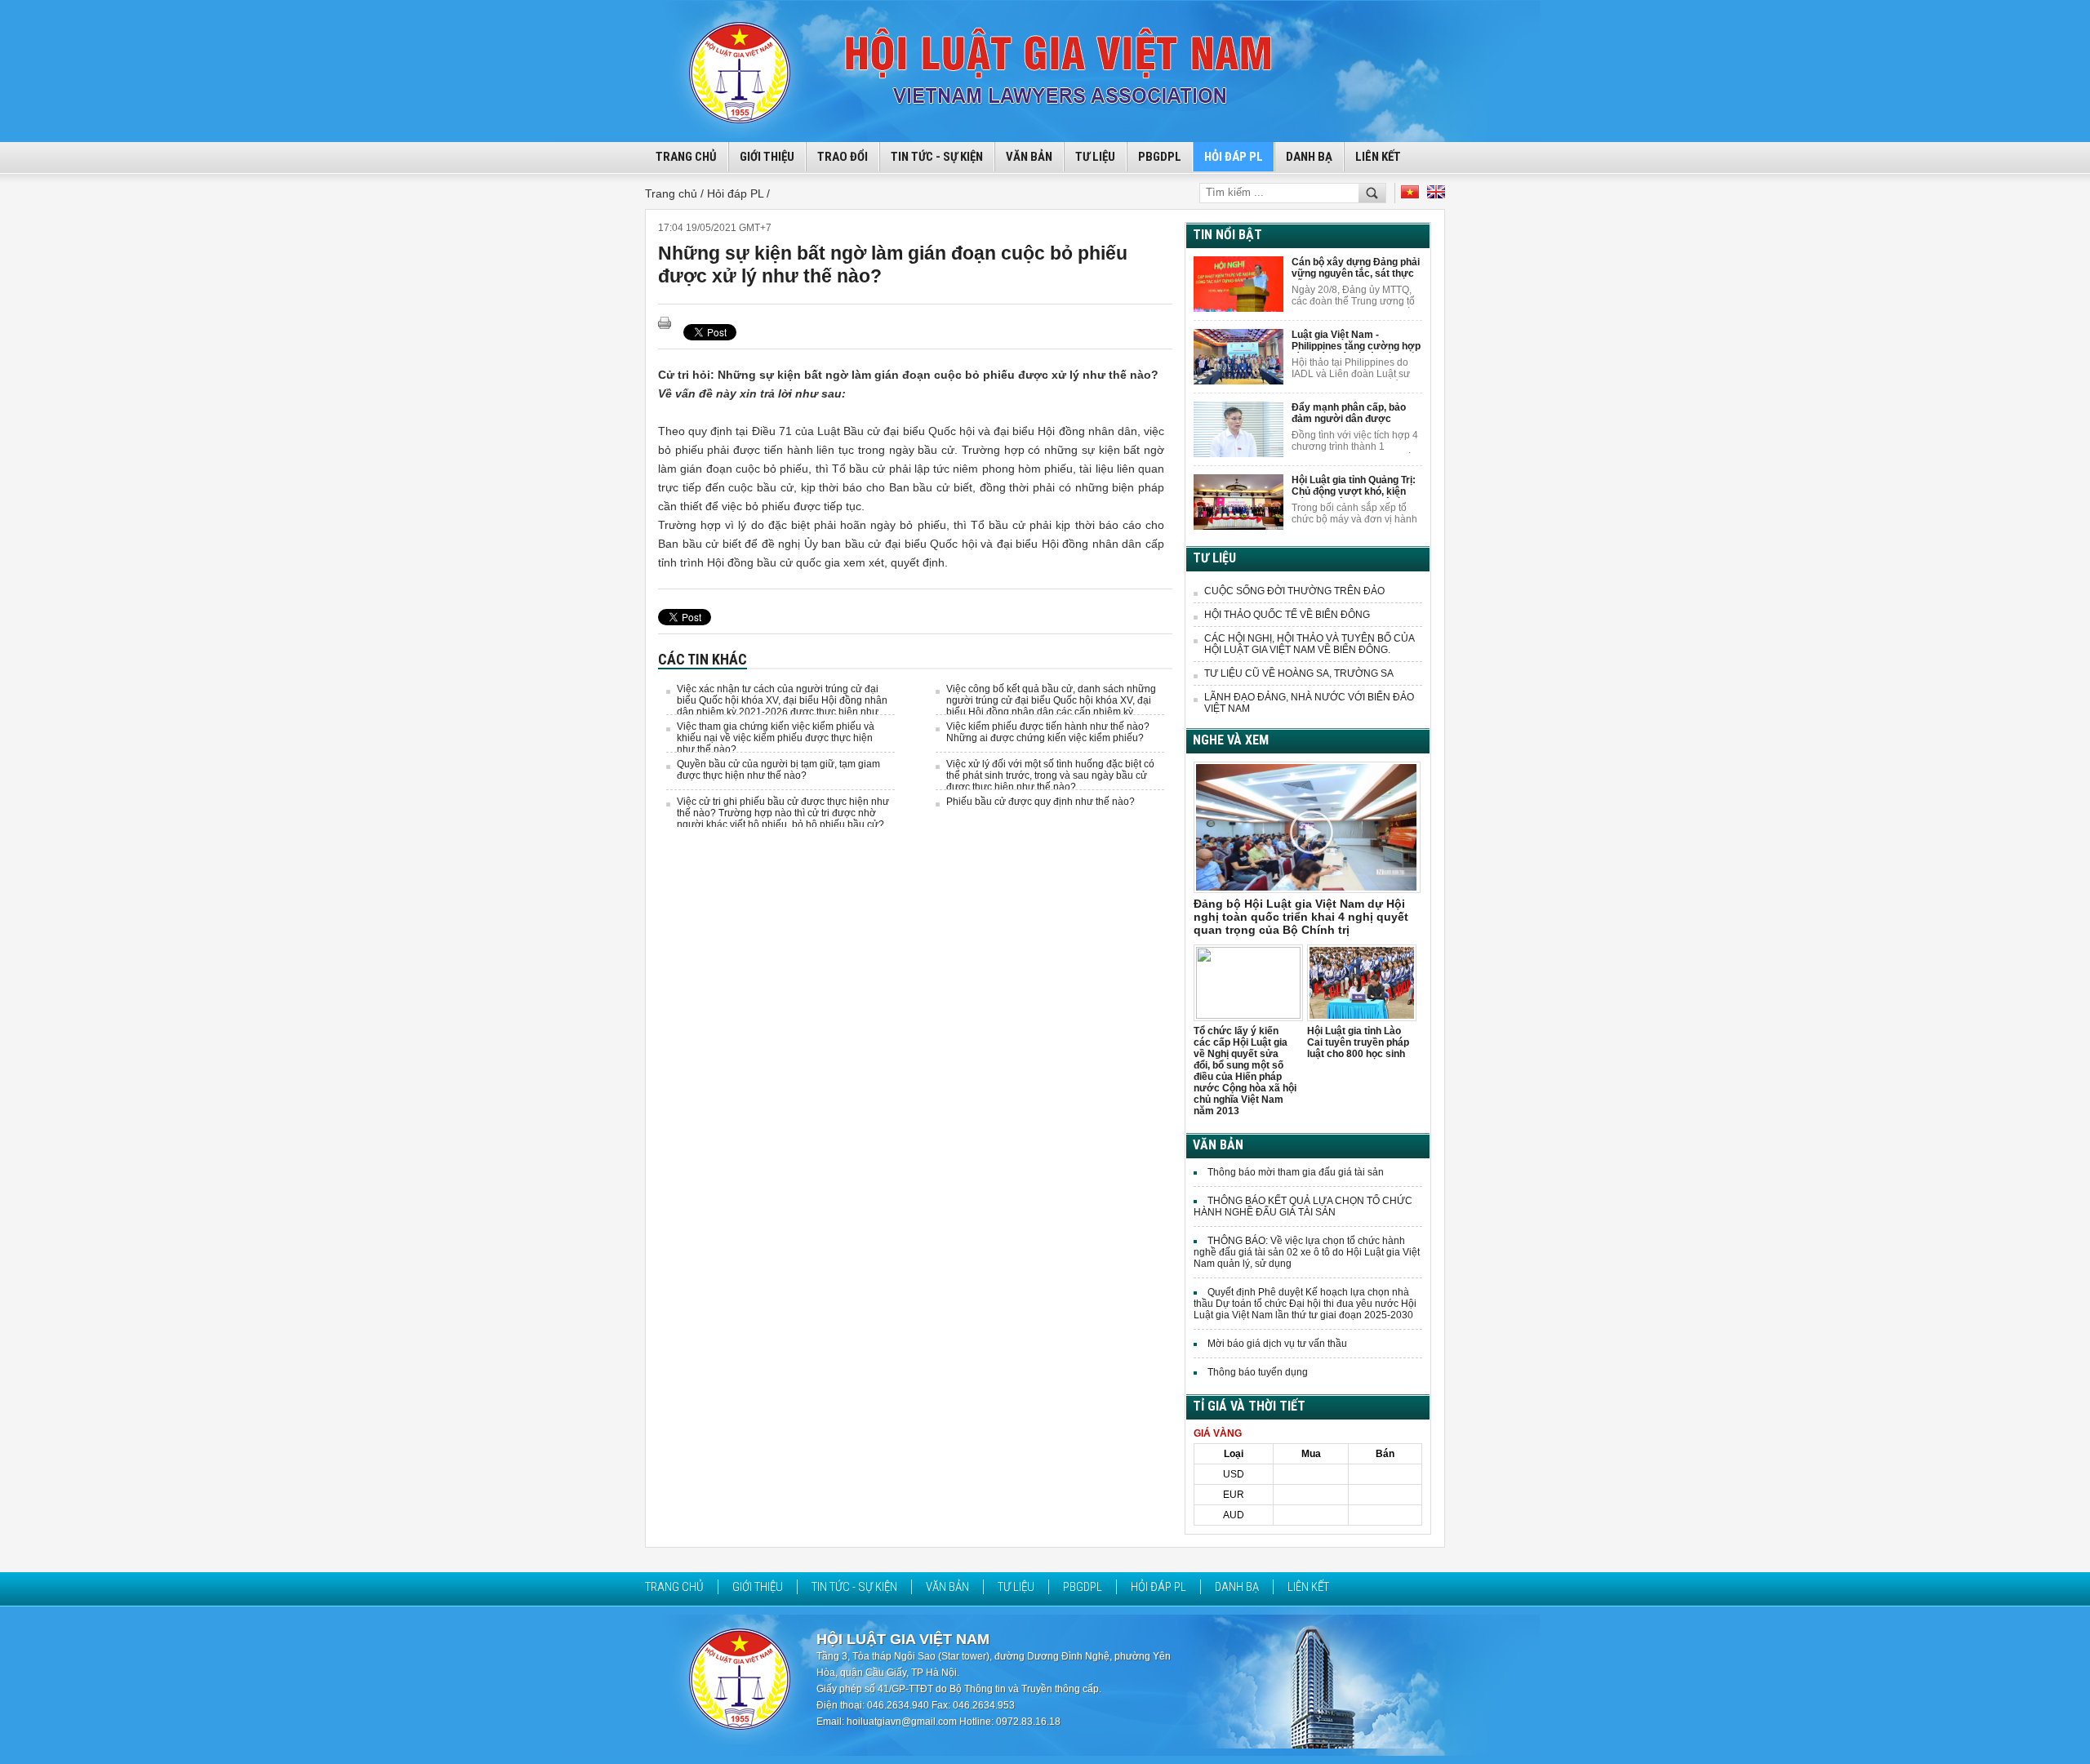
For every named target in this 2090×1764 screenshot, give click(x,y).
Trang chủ (674, 1587)
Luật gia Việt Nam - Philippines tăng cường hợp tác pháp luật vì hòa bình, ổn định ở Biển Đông (1356, 341)
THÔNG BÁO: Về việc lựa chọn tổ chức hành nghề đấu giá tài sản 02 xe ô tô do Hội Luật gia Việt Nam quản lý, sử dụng (1307, 1252)
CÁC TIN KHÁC (703, 659)
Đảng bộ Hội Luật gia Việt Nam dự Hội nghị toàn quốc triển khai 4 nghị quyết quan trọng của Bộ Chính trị (1301, 917)
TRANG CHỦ (686, 157)
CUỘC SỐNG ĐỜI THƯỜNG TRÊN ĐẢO (1294, 591)
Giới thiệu (767, 157)
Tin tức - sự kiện (937, 157)
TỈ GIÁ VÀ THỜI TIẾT (1249, 1406)
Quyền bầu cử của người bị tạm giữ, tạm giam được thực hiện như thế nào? (778, 770)
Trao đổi (843, 157)
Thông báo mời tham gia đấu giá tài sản (1296, 1172)
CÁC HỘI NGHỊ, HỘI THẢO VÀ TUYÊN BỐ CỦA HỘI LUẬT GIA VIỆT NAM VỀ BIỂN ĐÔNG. (1309, 644)
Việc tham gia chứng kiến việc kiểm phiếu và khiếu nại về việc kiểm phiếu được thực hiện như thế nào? (776, 738)
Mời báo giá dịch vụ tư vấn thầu (1277, 1344)
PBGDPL (1160, 157)
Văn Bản (1029, 157)
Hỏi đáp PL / (738, 193)
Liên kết (1378, 157)
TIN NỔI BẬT (1227, 235)
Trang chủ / (676, 193)
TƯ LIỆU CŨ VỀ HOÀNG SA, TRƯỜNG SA (1299, 673)
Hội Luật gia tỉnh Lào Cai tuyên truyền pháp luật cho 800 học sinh (1358, 1042)
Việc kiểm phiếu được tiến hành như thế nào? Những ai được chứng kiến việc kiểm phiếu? (1048, 732)
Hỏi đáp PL (1234, 157)
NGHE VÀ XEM (1231, 740)
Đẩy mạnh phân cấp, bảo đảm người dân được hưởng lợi (1349, 413)
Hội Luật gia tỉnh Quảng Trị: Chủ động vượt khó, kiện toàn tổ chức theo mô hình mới (1354, 486)
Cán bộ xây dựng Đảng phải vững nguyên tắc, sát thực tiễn (1356, 268)
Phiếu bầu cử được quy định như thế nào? (1041, 802)
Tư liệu (1095, 157)
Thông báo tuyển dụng (1258, 1372)
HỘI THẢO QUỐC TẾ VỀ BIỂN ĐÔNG (1287, 615)
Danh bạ (1309, 157)
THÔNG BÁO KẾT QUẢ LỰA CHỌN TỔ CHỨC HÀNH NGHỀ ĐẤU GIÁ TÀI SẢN (1303, 1206)
